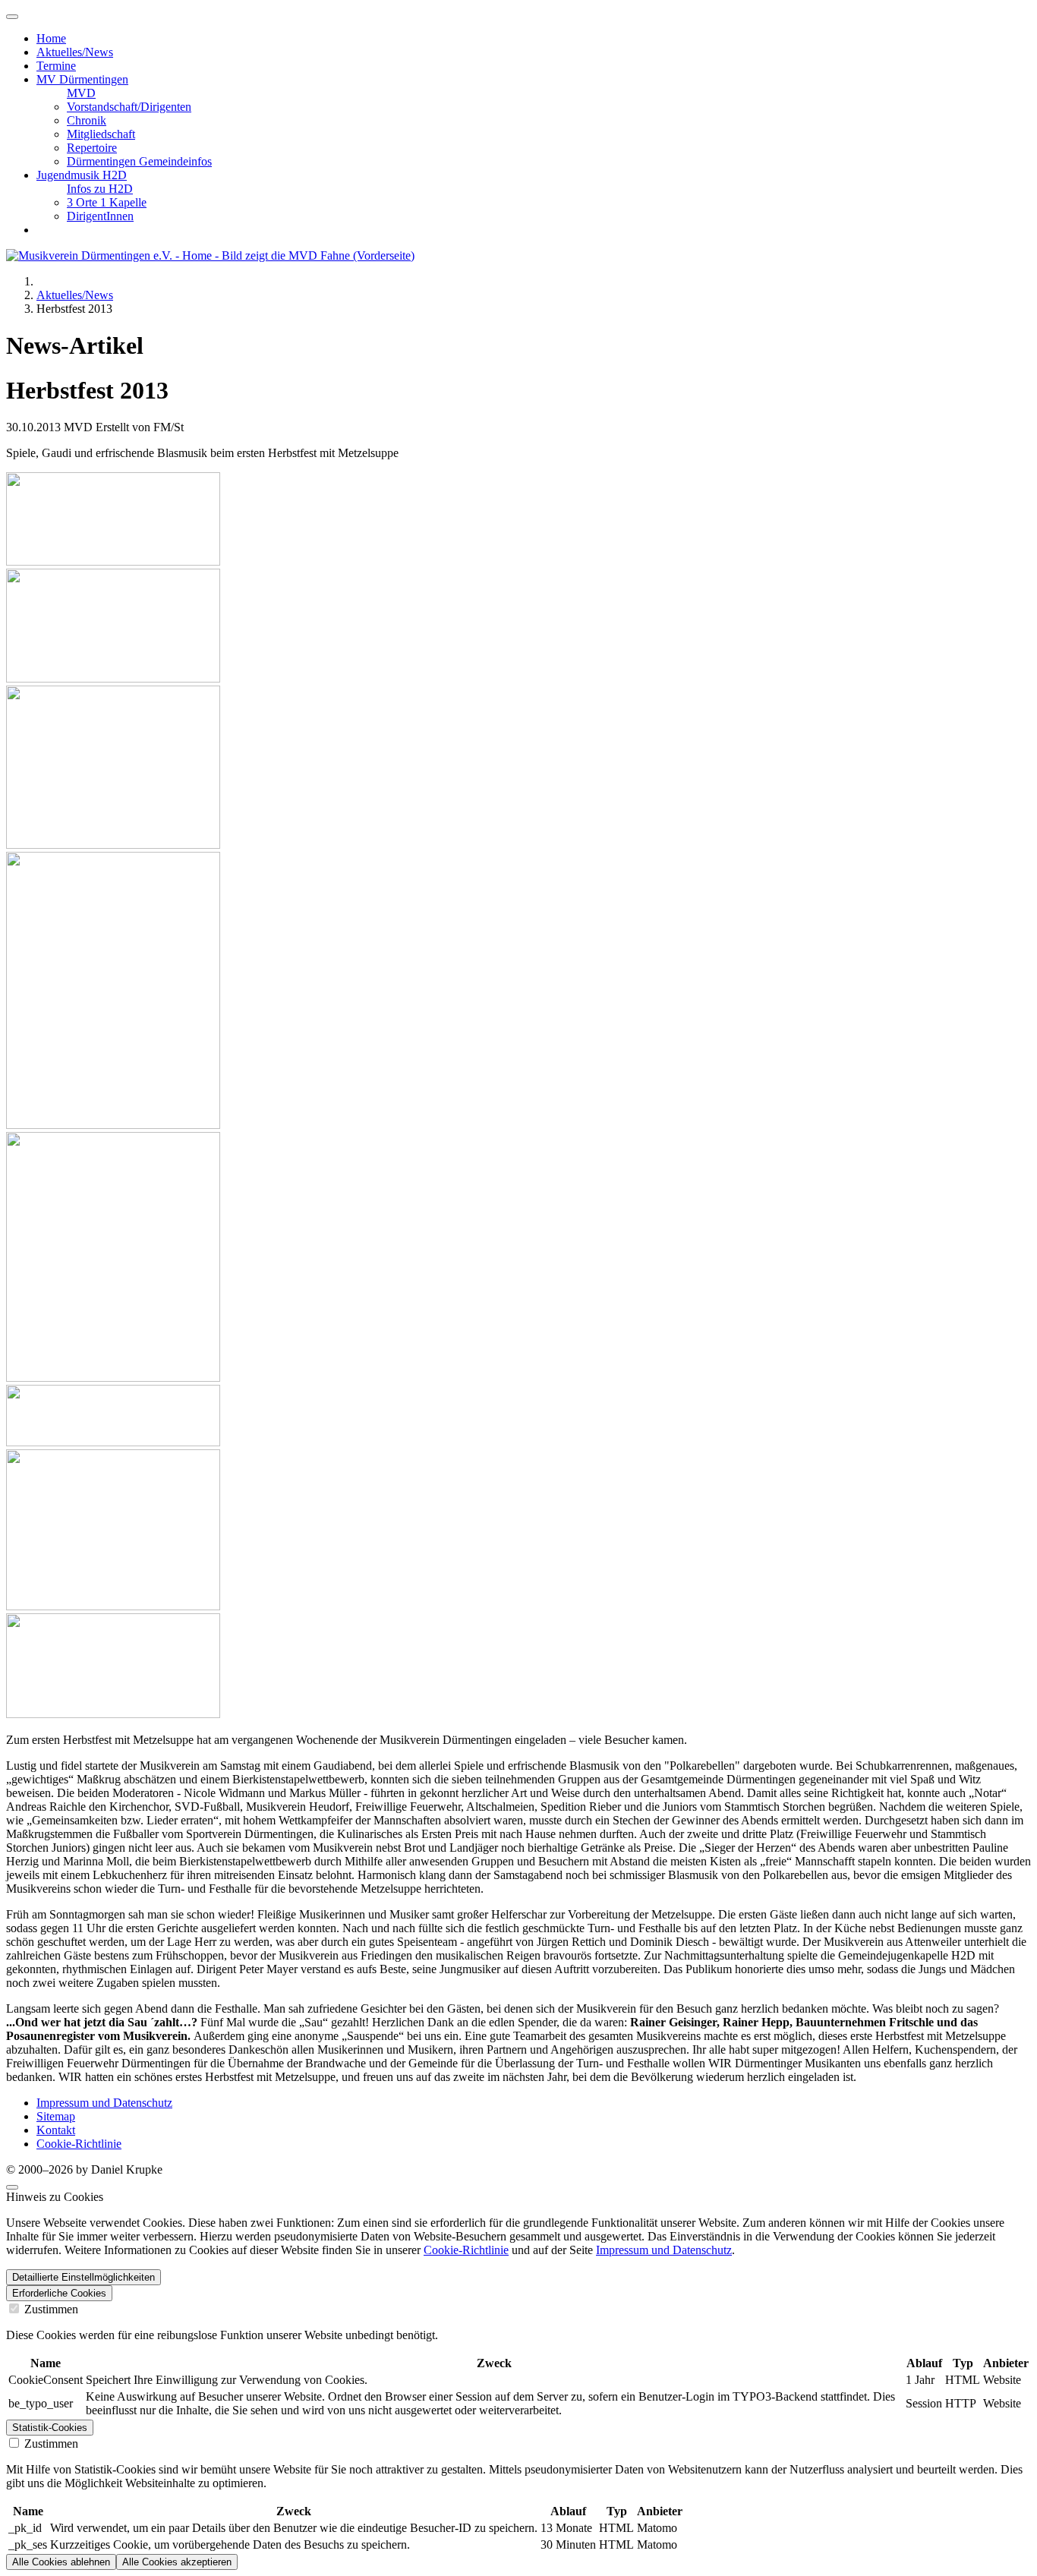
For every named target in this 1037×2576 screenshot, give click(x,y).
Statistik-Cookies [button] (50, 2428)
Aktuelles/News (75, 52)
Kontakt (56, 2130)
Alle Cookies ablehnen (61, 2562)
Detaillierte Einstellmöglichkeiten (84, 2277)
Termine (56, 66)
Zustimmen (50, 2309)
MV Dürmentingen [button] (82, 79)
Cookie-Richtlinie (79, 2144)
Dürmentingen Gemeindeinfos (139, 161)
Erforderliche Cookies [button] (59, 2293)
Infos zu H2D (100, 189)
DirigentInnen (100, 216)
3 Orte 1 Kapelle (107, 202)
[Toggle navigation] (12, 17)
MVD (81, 93)
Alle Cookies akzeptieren (177, 2562)
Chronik (87, 120)
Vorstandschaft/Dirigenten (129, 107)
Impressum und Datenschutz (104, 2103)
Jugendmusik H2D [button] (82, 175)
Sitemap (56, 2116)
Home (51, 38)
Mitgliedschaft (101, 134)
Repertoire (92, 148)
